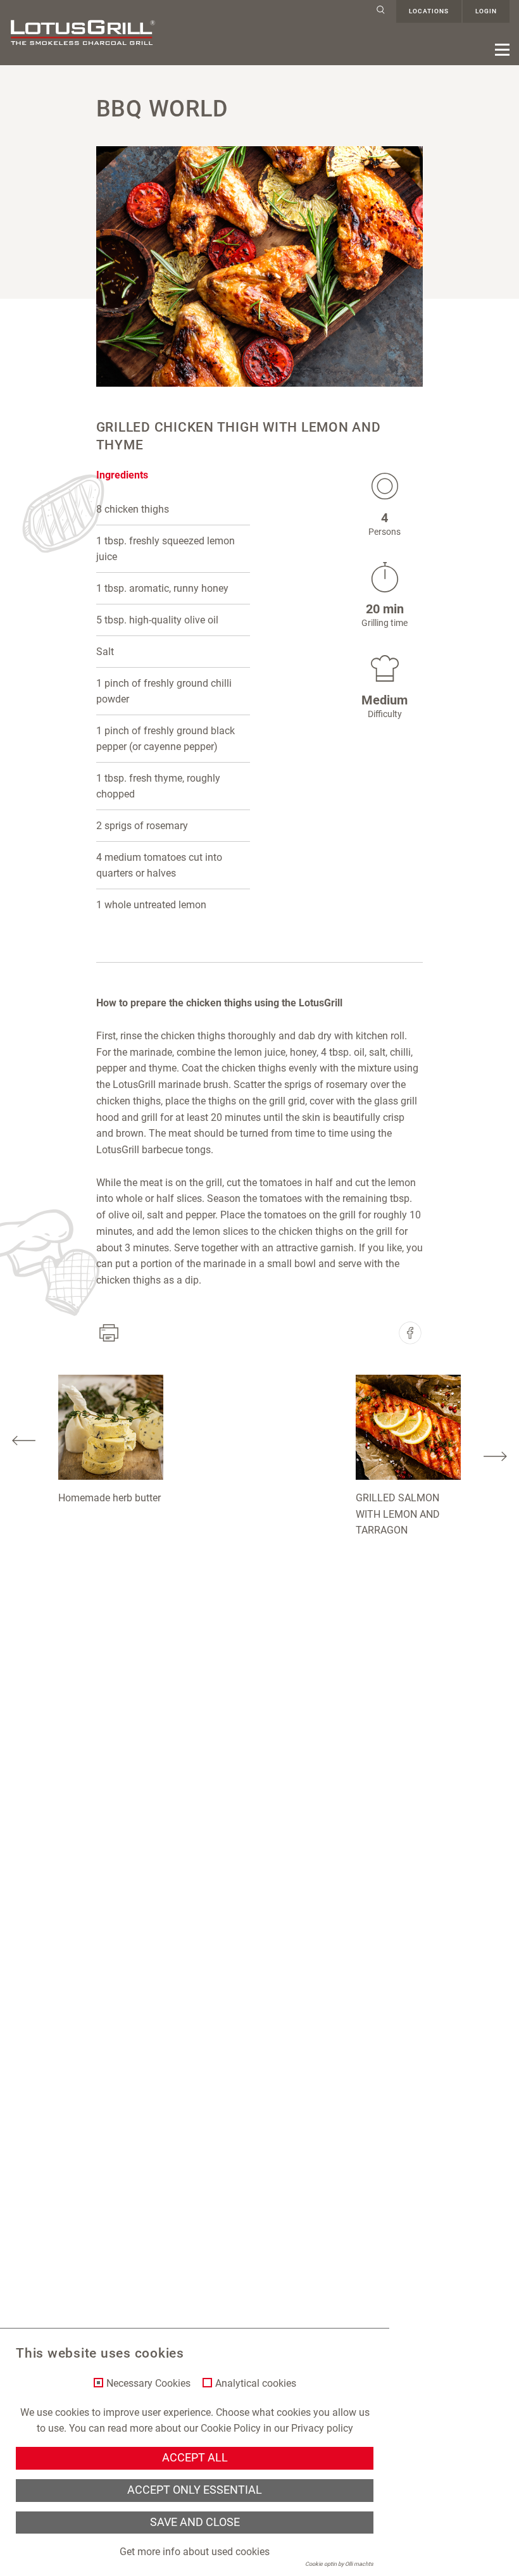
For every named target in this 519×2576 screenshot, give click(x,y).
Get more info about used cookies (195, 2552)
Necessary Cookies (148, 2384)
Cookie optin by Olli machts (339, 2564)
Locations (429, 11)
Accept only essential (195, 2490)
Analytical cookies (256, 2384)
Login (486, 11)
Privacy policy (322, 2428)
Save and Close (195, 2522)
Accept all (195, 2458)
